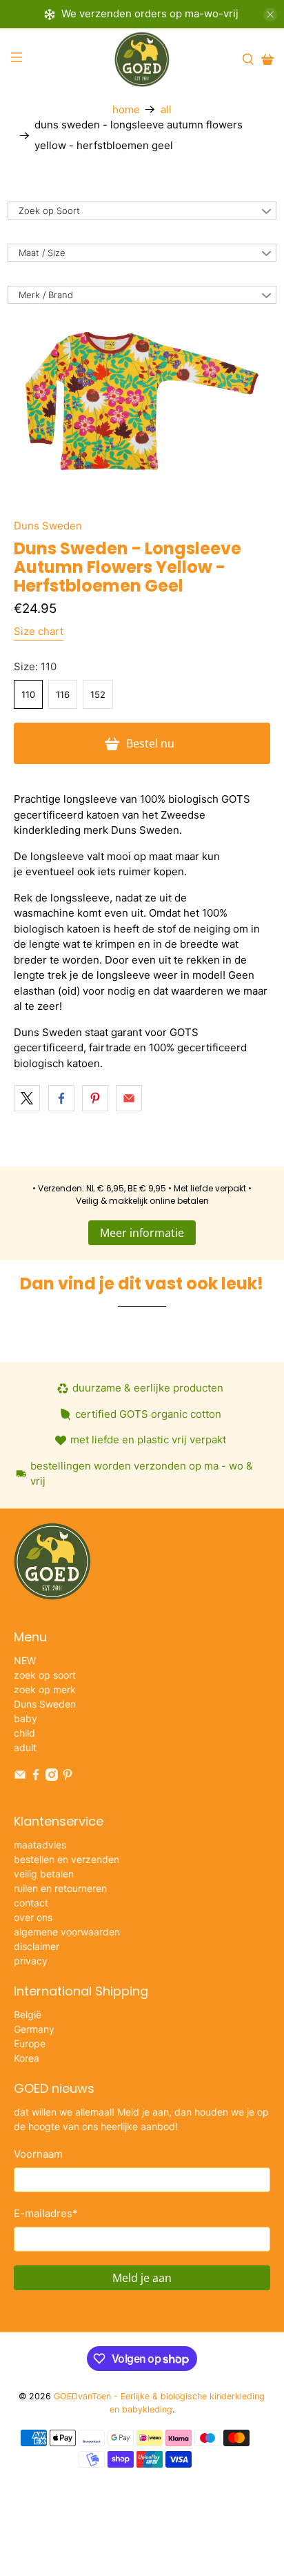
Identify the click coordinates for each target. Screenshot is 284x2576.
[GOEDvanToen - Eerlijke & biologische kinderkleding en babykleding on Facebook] (36, 1777)
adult (25, 1747)
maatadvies (40, 1845)
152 (98, 694)
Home (126, 109)
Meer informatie (142, 1233)
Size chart (39, 631)
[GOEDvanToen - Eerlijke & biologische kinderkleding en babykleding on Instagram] (52, 1777)
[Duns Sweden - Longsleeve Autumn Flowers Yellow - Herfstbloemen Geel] (142, 401)
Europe (30, 2043)
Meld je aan (142, 2278)
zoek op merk (45, 1689)
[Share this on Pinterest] (95, 1098)
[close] (270, 14)
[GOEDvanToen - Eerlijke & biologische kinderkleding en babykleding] (142, 59)
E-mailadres (46, 2213)
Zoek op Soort (49, 211)
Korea (27, 2058)
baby (26, 1718)
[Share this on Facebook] (61, 1098)
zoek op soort (45, 1675)
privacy (31, 1961)
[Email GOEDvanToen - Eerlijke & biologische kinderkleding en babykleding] (20, 1777)
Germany (34, 2029)
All (166, 109)
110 (28, 694)
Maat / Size (42, 253)
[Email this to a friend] (129, 1098)
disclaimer (37, 1946)
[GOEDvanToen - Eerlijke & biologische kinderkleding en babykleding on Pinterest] (68, 1777)
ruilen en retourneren (60, 1888)
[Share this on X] (27, 1098)
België (28, 2014)
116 (63, 694)
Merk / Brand (46, 295)
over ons (33, 1917)
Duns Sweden (48, 526)
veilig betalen (44, 1874)
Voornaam (38, 2154)
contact (31, 1903)
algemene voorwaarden (67, 1932)
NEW (25, 1660)
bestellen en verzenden (67, 1859)
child (24, 1733)
